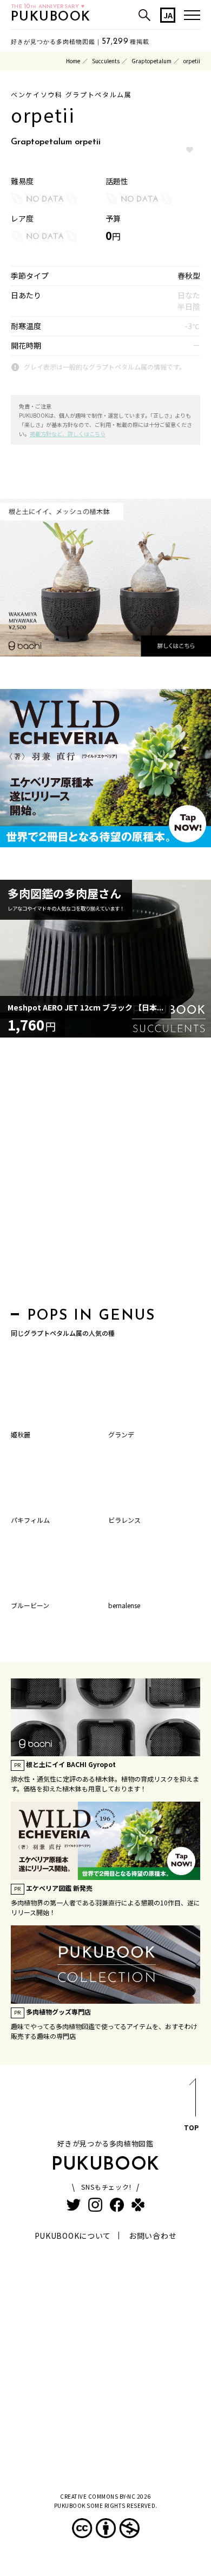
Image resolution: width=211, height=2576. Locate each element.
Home (73, 61)
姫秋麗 (21, 1434)
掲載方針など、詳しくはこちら (68, 434)
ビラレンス (124, 1520)
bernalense (124, 1605)
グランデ (121, 1434)
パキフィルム (30, 1520)
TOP (191, 2127)
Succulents (106, 61)
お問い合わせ (153, 2236)
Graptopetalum (151, 61)
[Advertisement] (105, 1175)
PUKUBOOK (51, 17)
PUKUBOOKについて (73, 2236)
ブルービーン (30, 1605)
